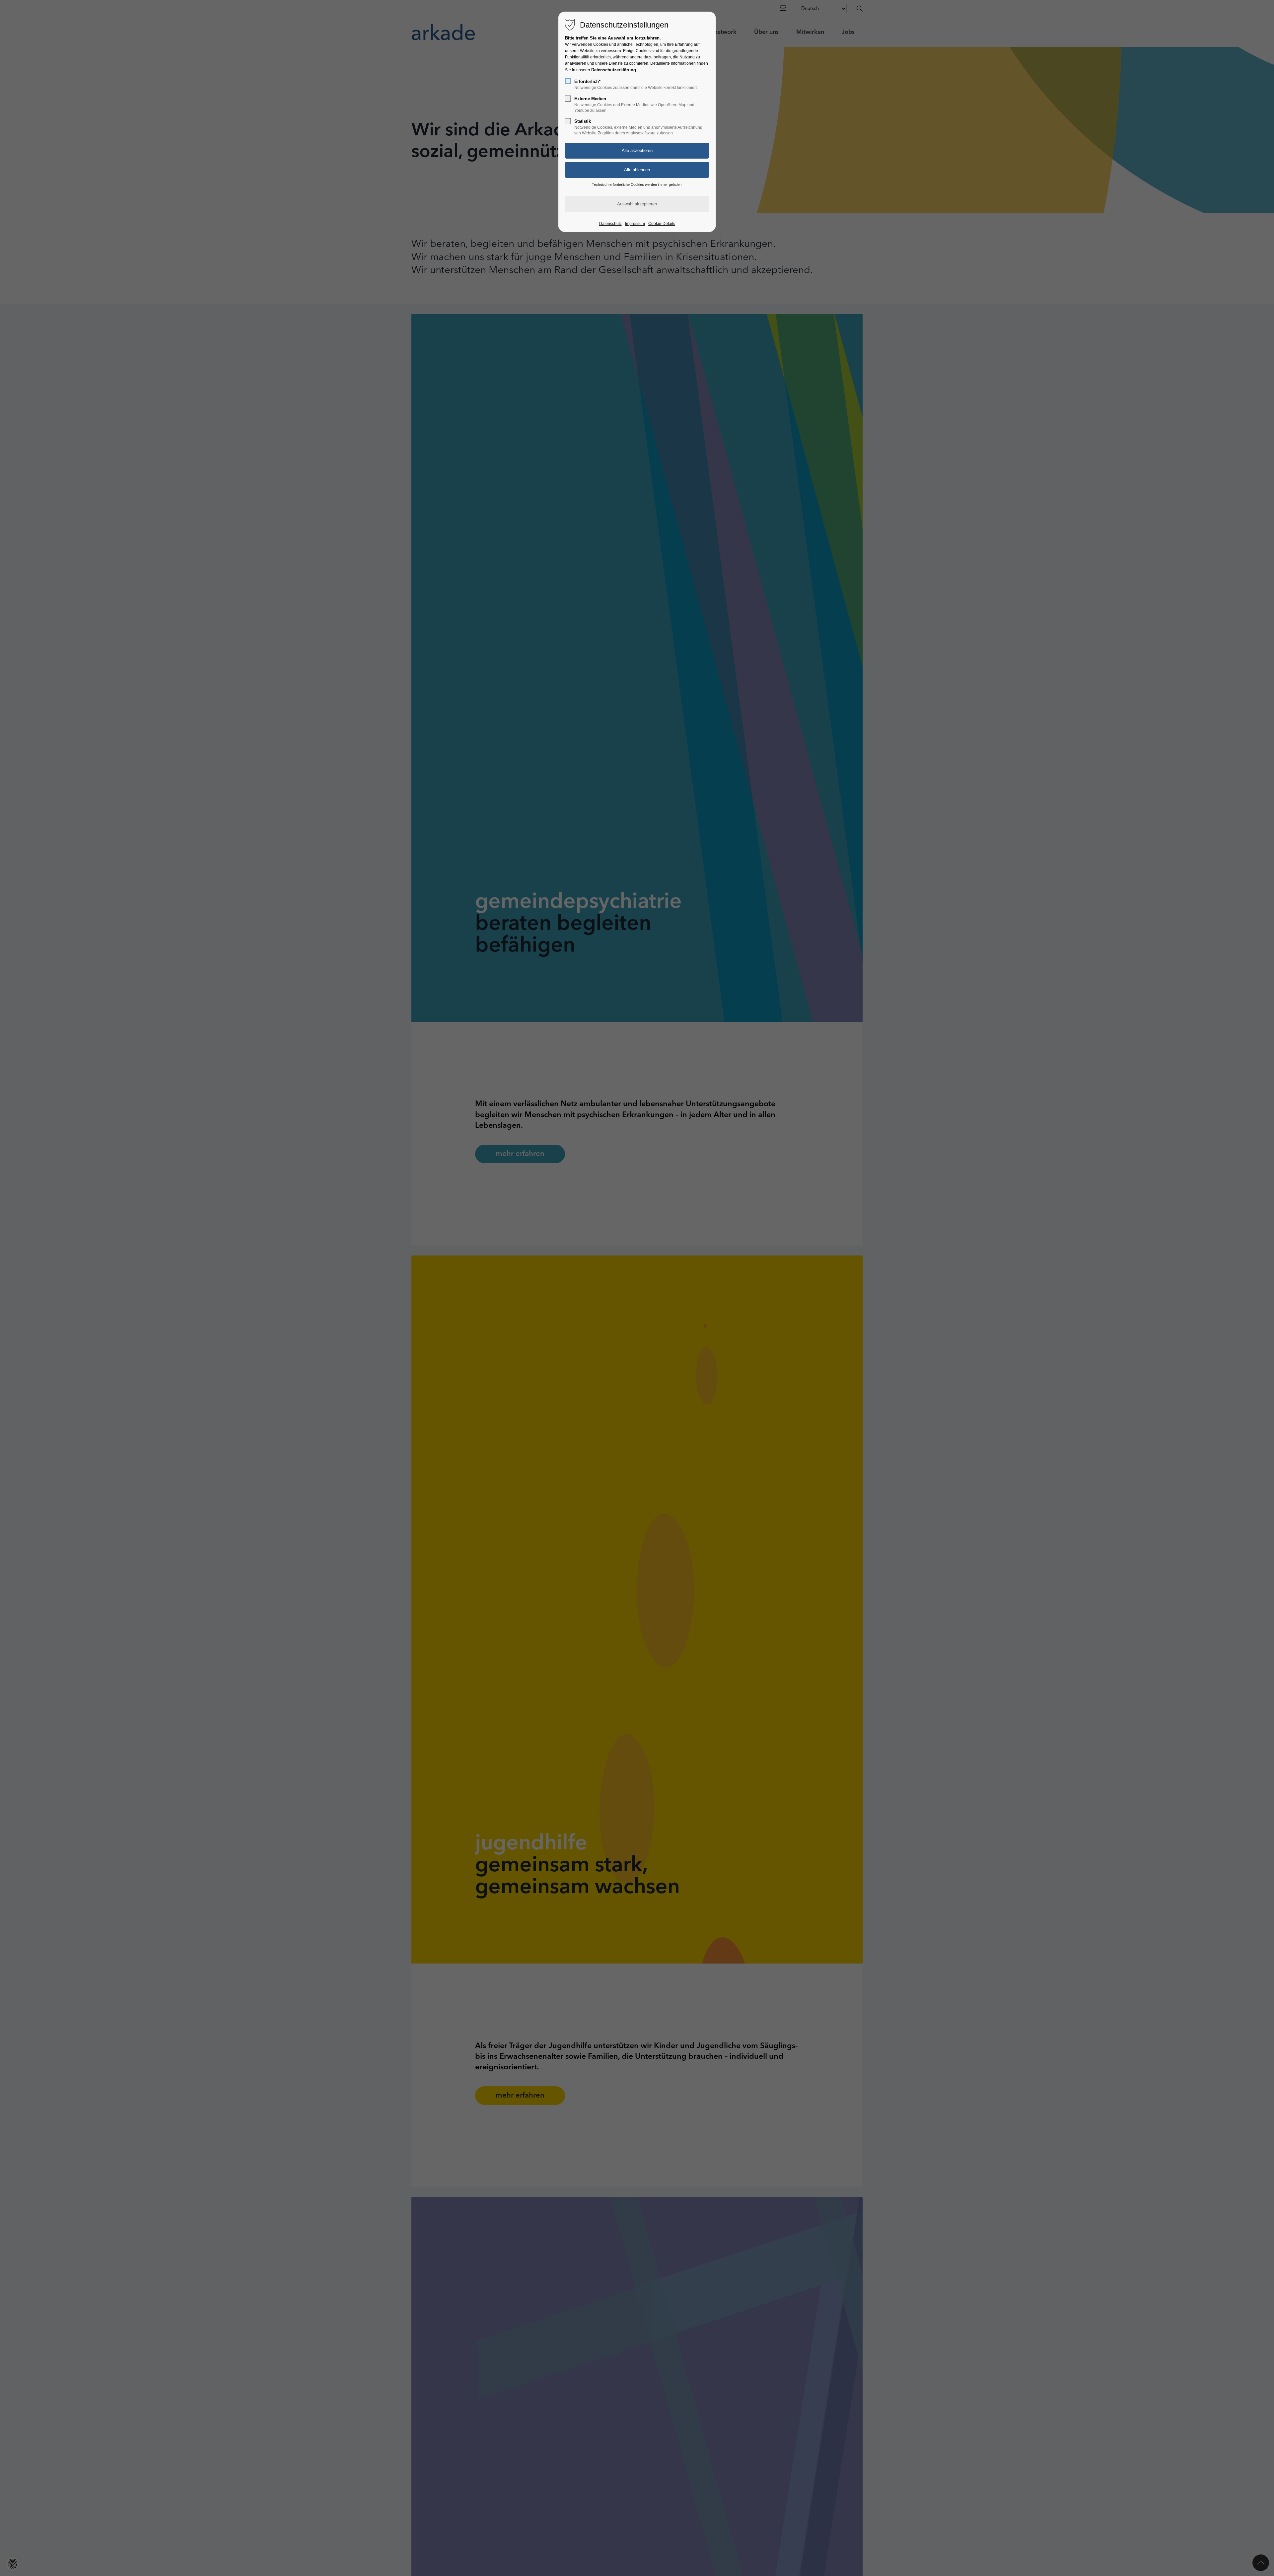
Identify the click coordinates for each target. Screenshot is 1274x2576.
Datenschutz (610, 224)
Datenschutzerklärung (614, 70)
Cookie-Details (662, 224)
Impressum (635, 224)
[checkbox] (568, 81)
